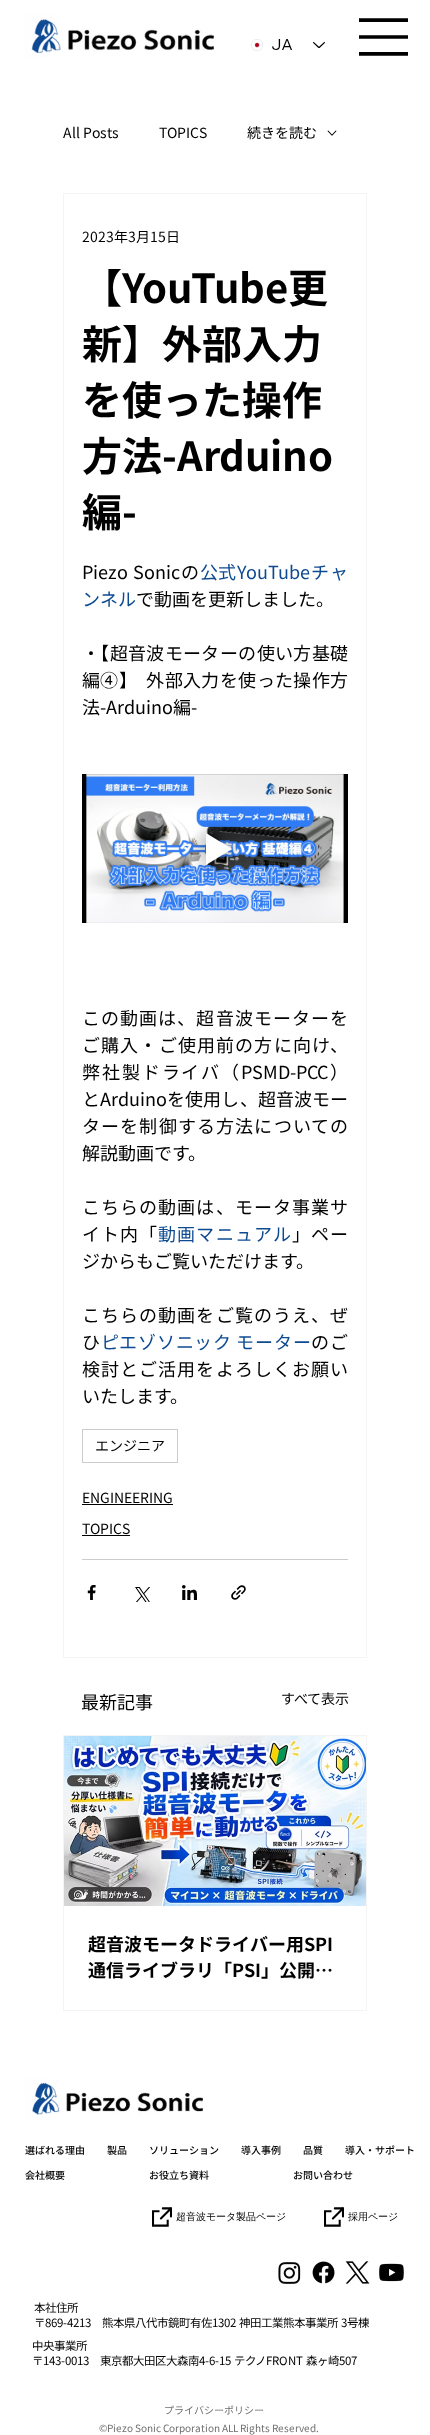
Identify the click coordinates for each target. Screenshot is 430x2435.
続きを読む (282, 132)
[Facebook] (323, 2272)
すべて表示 (315, 1698)
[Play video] (215, 849)
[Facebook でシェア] (91, 1592)
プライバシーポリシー (214, 2409)
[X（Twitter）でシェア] (140, 1592)
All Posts (91, 132)
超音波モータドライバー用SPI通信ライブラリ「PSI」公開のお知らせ (210, 1956)
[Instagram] (289, 2272)
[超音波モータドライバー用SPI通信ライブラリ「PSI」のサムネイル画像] (215, 1821)
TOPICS (183, 132)
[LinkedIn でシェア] (189, 1592)
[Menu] (384, 37)
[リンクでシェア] (238, 1592)
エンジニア (130, 1445)
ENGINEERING (127, 1497)
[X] (357, 2272)
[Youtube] (391, 2272)
